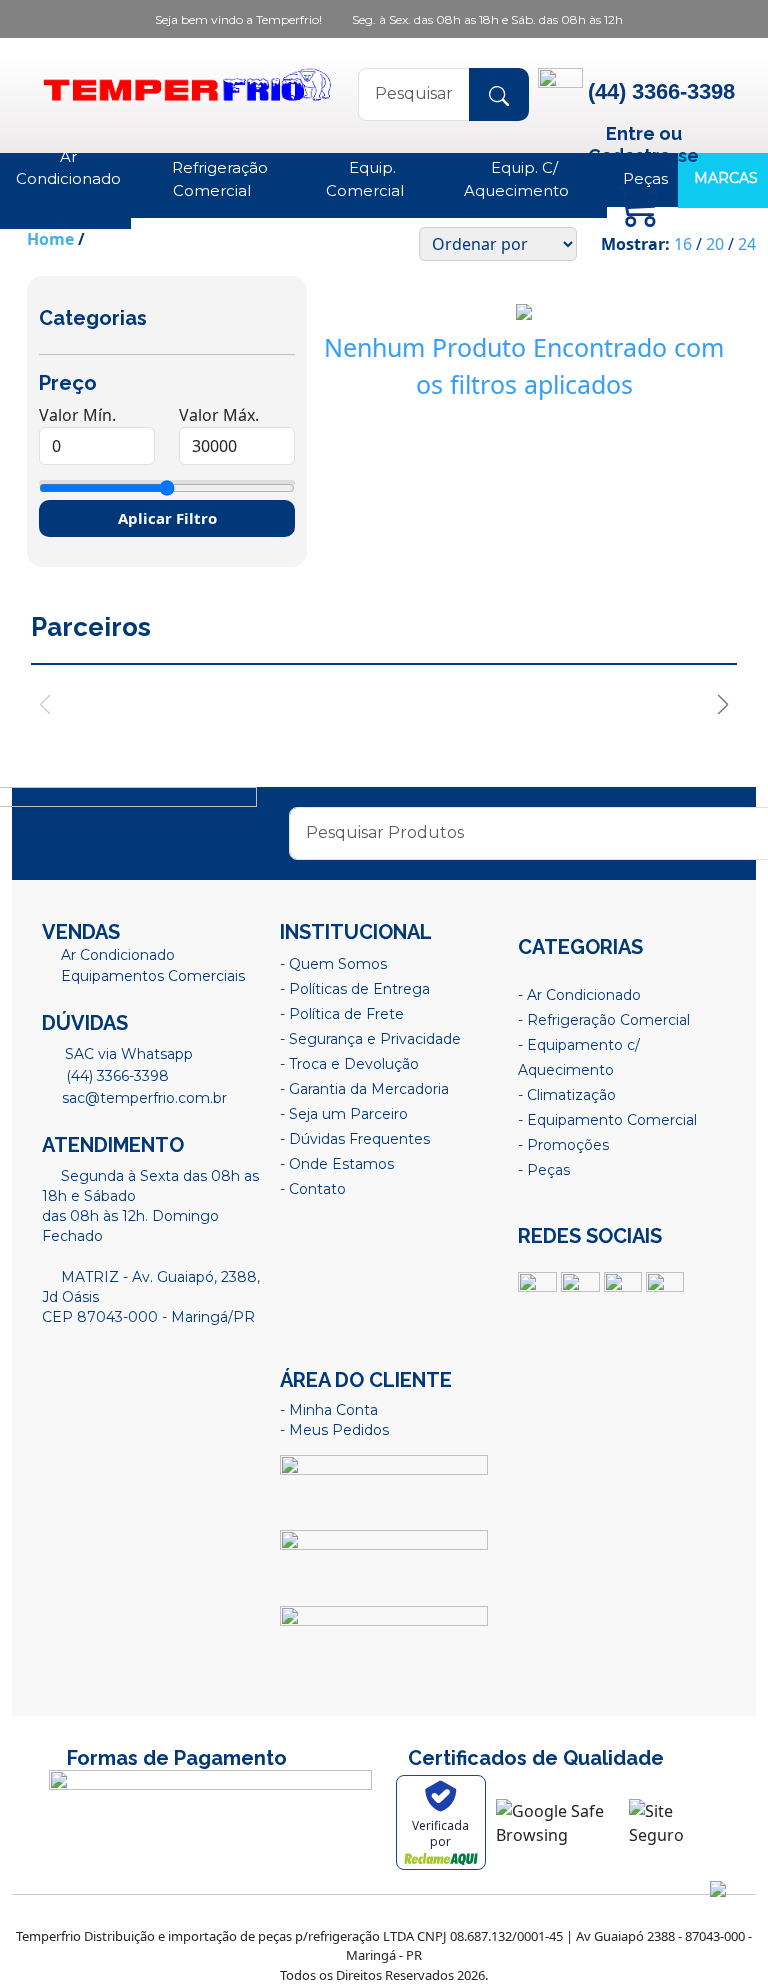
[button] (723, 705)
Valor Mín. (77, 415)
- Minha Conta (329, 1410)
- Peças (544, 1170)
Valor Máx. (219, 415)
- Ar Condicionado (579, 995)
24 (747, 244)
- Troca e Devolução (349, 1064)
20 (715, 244)
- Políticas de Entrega (355, 989)
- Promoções (563, 1145)
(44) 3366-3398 (115, 1076)
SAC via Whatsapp (127, 1054)
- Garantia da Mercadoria (364, 1089)
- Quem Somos (333, 964)
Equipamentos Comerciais (153, 976)
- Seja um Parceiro (344, 1114)
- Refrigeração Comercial (604, 1020)
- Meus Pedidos (334, 1430)
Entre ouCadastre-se (643, 144)
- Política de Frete (342, 1014)
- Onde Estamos (337, 1164)
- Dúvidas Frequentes (355, 1139)
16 (683, 244)
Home (50, 239)
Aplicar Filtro (167, 518)
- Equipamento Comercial (607, 1120)
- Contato (313, 1189)
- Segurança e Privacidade (370, 1039)
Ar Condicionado (118, 955)
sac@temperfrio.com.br (142, 1098)
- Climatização (567, 1095)
